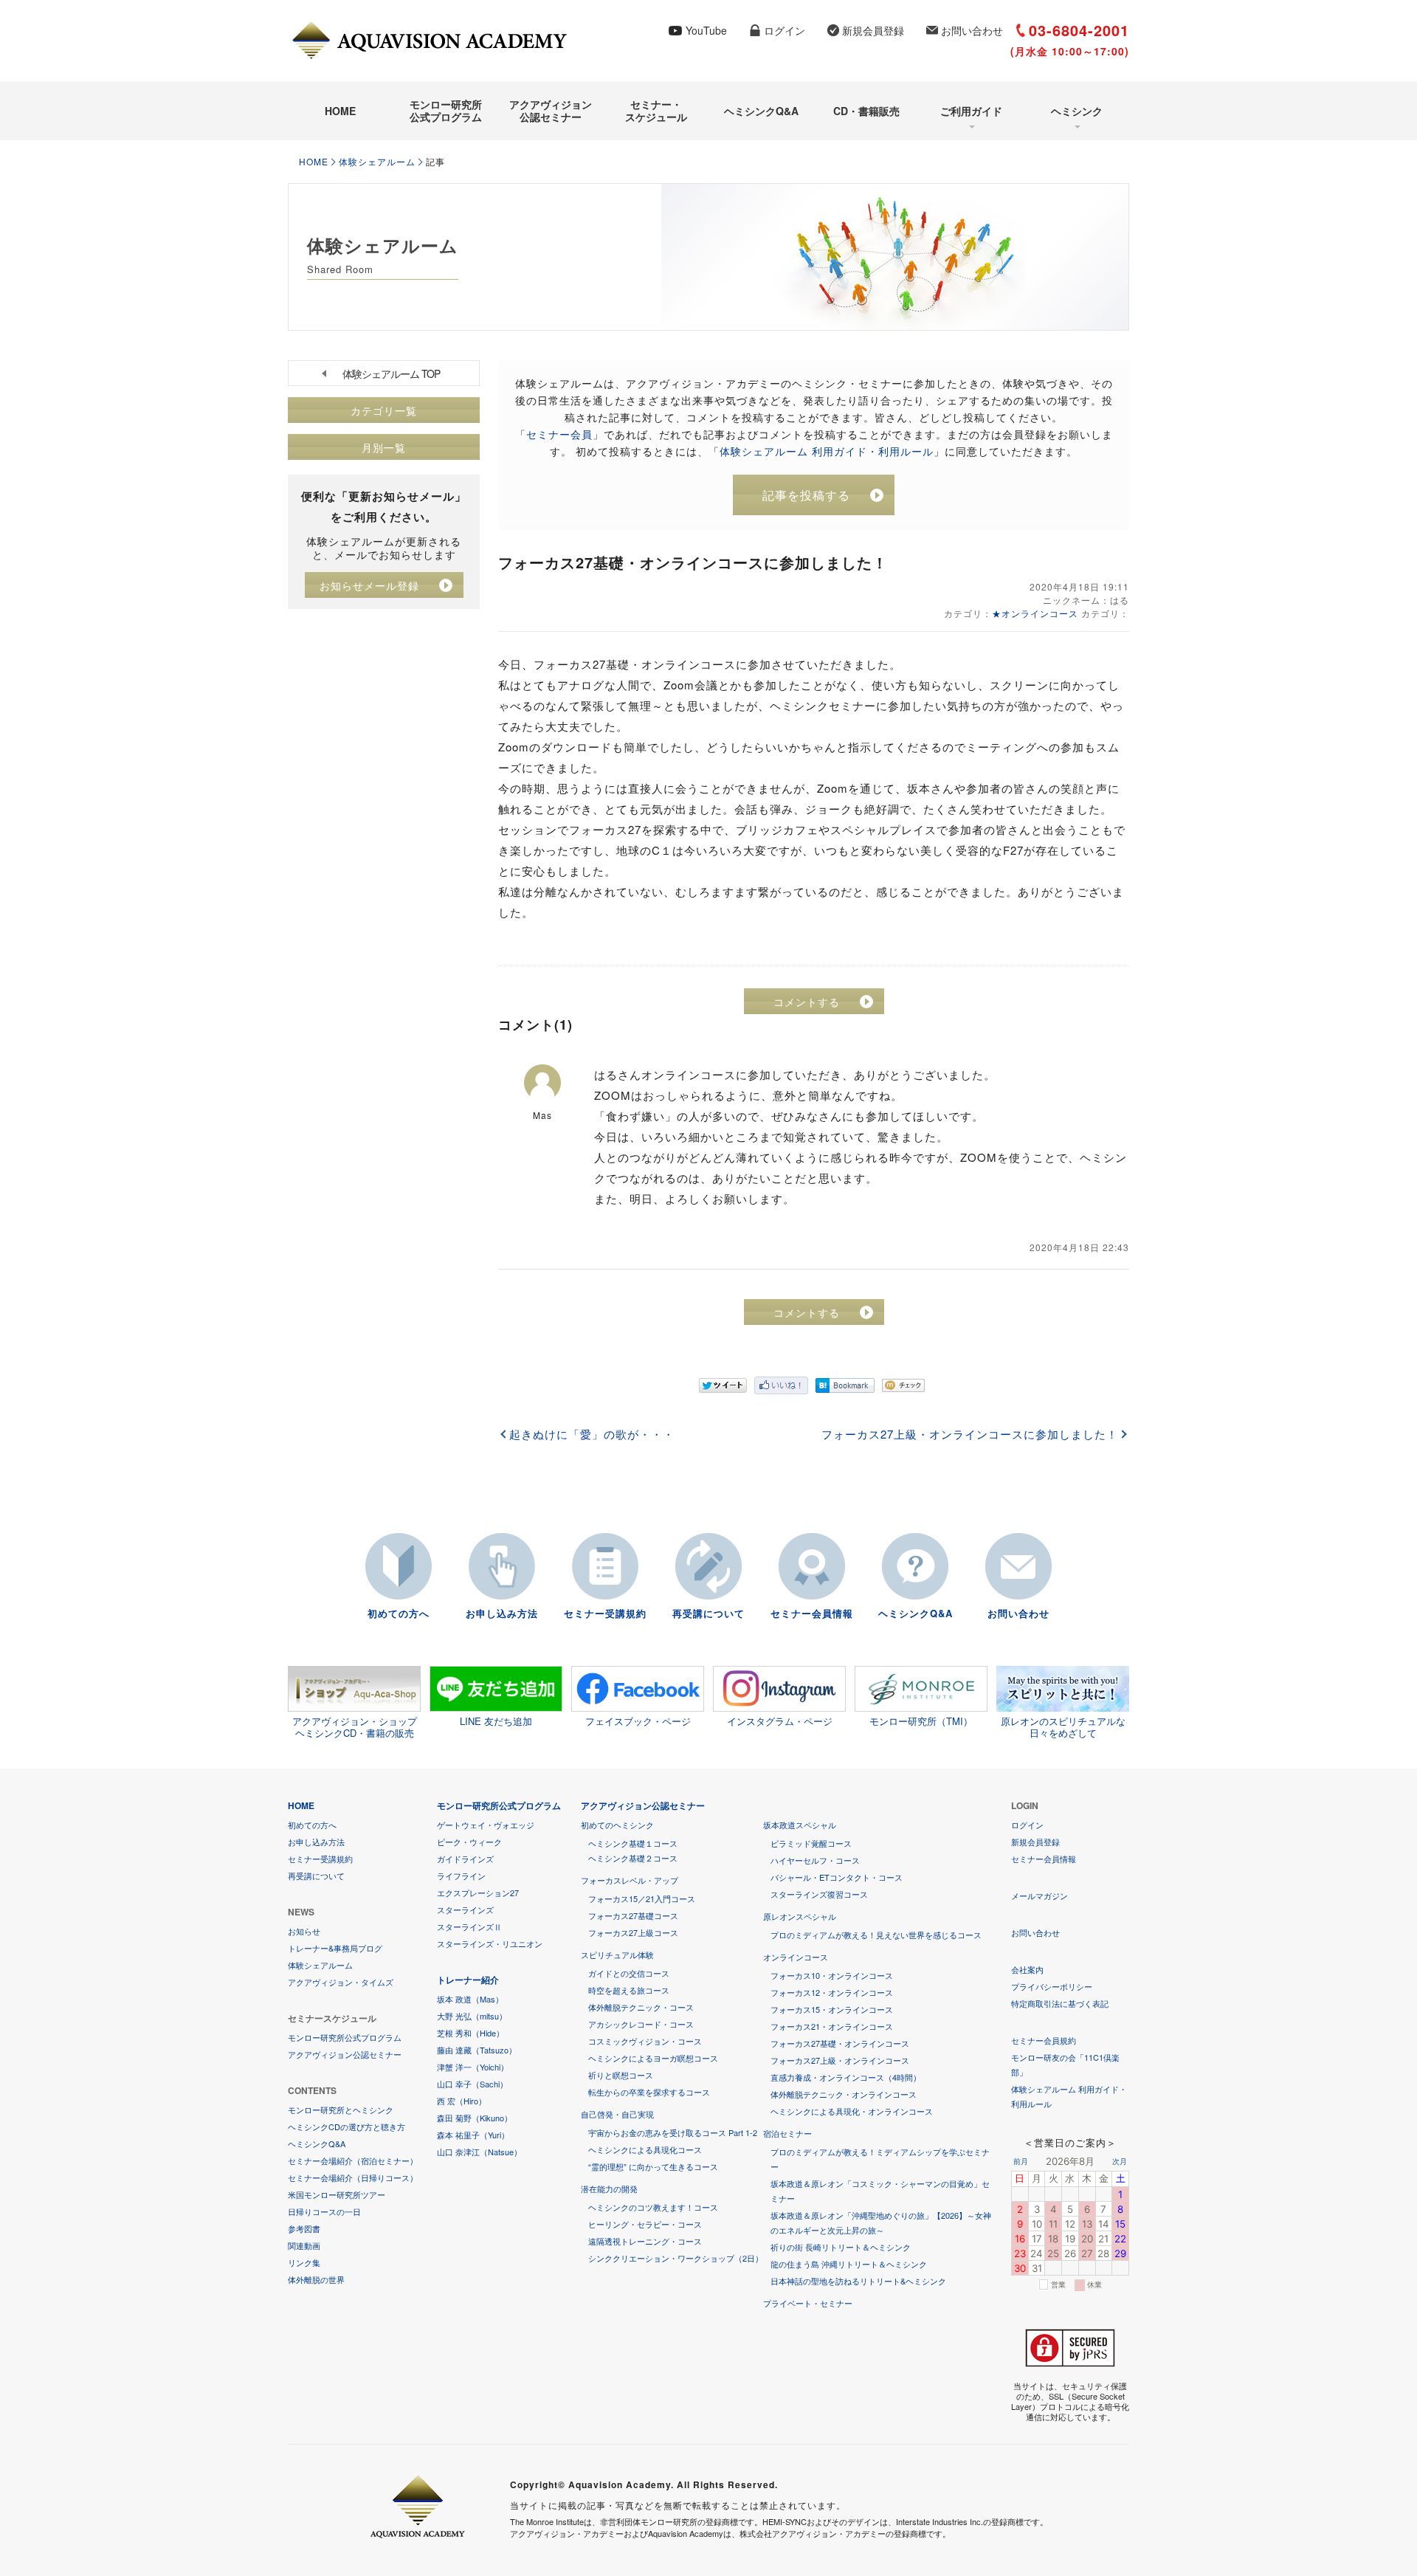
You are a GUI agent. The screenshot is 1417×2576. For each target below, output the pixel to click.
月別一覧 (384, 447)
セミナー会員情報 (812, 1613)
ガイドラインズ (465, 1859)
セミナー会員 (559, 434)
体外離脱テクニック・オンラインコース (844, 2094)
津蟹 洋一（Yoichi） (473, 2067)
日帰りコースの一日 (324, 2211)
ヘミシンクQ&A (761, 111)
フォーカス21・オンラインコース (832, 2026)
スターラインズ (465, 1909)
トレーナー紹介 (468, 1980)
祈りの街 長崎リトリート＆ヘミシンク (841, 2247)
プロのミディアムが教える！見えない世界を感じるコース (876, 1935)
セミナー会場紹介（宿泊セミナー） (353, 2160)
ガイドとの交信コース (629, 1973)
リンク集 (304, 2262)
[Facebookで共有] (781, 1385)
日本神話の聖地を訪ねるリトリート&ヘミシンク (858, 2281)
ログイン (785, 30)
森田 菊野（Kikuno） (475, 2118)
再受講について (708, 1613)
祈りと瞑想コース (621, 2075)
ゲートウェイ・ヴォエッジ (486, 1825)
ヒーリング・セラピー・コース (645, 2224)
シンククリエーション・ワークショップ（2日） (676, 2258)
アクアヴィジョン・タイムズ (341, 1982)
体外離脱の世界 (316, 2279)
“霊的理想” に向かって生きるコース (653, 2166)
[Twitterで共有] (723, 1385)
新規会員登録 (873, 30)
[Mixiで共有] (903, 1385)
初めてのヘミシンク (617, 1825)
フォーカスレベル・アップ (630, 1880)
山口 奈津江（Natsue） (479, 2152)
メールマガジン (1040, 1895)
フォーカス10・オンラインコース (832, 1975)
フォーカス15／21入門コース (642, 1898)
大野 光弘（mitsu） (472, 2016)
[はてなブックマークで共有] (845, 1385)
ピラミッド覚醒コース (811, 1843)
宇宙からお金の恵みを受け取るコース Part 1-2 (673, 2132)
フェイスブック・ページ (638, 1721)
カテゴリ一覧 (384, 410)
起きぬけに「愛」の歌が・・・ (592, 1434)
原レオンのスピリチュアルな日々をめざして (1063, 1726)
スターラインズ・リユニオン (490, 1943)
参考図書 (304, 2228)
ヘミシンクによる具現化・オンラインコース (852, 2111)
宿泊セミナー (787, 2133)
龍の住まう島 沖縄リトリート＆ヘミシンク (849, 2264)
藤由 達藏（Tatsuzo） (477, 2050)
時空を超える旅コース (629, 1990)
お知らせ (304, 1931)
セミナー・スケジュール (656, 110)
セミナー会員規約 (1044, 2040)
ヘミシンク (1077, 111)
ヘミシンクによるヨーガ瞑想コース (653, 2058)
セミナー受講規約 (605, 1613)
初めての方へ (399, 1613)
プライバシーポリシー (1052, 1986)
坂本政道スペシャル (800, 1825)
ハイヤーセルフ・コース (815, 1860)
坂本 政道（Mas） (470, 1999)
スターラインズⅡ (469, 1926)
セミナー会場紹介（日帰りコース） (353, 2177)
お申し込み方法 (502, 1613)
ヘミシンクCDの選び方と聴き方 (347, 2126)
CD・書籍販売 (866, 111)
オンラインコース (796, 1957)
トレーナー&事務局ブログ (335, 1948)
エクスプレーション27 (478, 1893)
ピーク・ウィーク (469, 1842)
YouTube (706, 30)
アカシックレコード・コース (641, 2024)
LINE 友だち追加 (496, 1721)
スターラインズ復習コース (819, 1894)
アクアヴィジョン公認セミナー (551, 110)
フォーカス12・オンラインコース (832, 1992)
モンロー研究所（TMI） (921, 1721)
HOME (340, 111)
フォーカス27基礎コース (633, 1915)
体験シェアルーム (377, 161)
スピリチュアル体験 (617, 1955)
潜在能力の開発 (609, 2188)
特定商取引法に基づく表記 (1060, 2003)
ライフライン (461, 1876)
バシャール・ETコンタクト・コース (837, 1877)
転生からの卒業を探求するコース (649, 2092)
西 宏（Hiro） (462, 2101)
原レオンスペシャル (800, 1916)
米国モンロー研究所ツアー (337, 2194)
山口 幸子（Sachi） (472, 2084)
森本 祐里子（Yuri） (473, 2135)
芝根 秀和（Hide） (470, 2033)
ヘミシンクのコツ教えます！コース (653, 2207)
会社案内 (1027, 1969)
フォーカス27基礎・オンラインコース (840, 2043)
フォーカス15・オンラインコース (832, 2009)
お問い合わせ (972, 30)
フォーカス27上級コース (633, 1932)
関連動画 (304, 2245)
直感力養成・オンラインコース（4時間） (846, 2077)
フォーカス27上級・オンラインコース (840, 2060)
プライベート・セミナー (808, 2303)
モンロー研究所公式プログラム (446, 110)
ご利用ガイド (971, 111)
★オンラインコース (1035, 613)
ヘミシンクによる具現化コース (645, 2149)
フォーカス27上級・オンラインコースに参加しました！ (970, 1434)
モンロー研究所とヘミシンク (341, 2110)
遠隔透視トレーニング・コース (645, 2241)
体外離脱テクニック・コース (641, 2007)
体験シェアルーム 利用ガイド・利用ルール (827, 451)
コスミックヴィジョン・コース (645, 2041)
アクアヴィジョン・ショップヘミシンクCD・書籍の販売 (355, 1726)
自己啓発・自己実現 (617, 2114)
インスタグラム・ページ (780, 1721)
